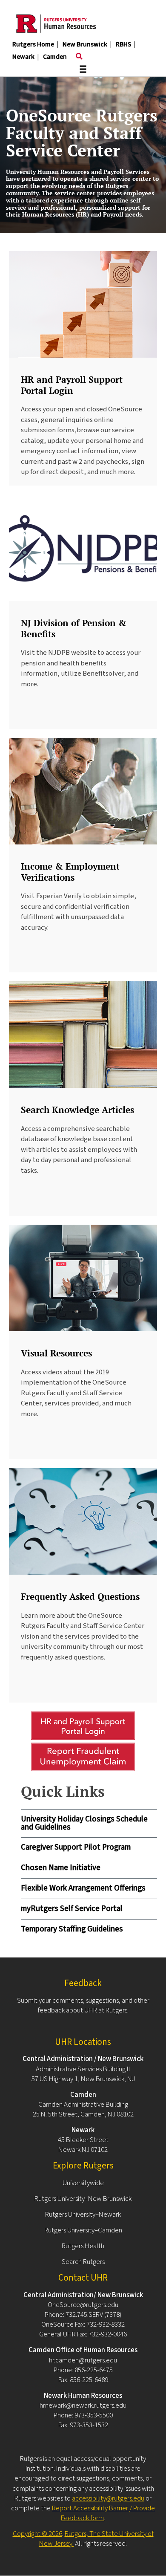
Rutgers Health (83, 2246)
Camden (55, 57)
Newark (23, 57)
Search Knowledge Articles (77, 1110)
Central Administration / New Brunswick (83, 2059)
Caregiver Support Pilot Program (76, 1847)
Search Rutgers (83, 2262)
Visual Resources (56, 1353)
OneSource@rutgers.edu (83, 2305)
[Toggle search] (79, 57)
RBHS (123, 44)
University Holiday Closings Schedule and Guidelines (84, 1823)
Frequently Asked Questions (80, 1596)
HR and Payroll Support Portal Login (72, 385)
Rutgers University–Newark (83, 2215)
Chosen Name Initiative (61, 1868)
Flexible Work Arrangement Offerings (83, 1888)
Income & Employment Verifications (70, 872)
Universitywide (83, 2183)
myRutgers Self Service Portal (72, 1909)
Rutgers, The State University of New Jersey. (96, 2539)
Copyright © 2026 (37, 2534)
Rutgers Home (33, 44)
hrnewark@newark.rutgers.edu (83, 2405)
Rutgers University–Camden (83, 2230)
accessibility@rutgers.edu (108, 2498)
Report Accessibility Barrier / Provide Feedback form (103, 2513)
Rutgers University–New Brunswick (83, 2199)
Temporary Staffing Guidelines (72, 1929)
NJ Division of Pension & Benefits (74, 628)
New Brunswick (85, 44)
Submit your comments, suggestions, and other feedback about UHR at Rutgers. (83, 2005)
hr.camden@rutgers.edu (83, 2360)
